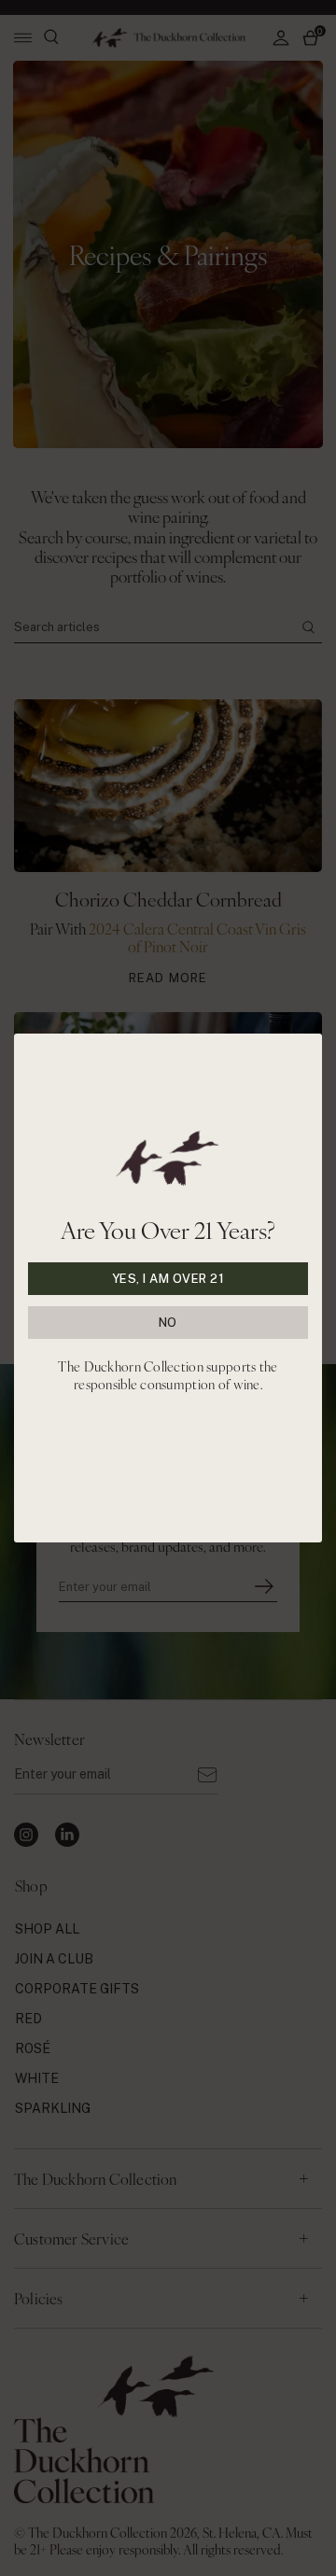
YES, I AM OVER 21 (168, 1279)
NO (168, 1323)
